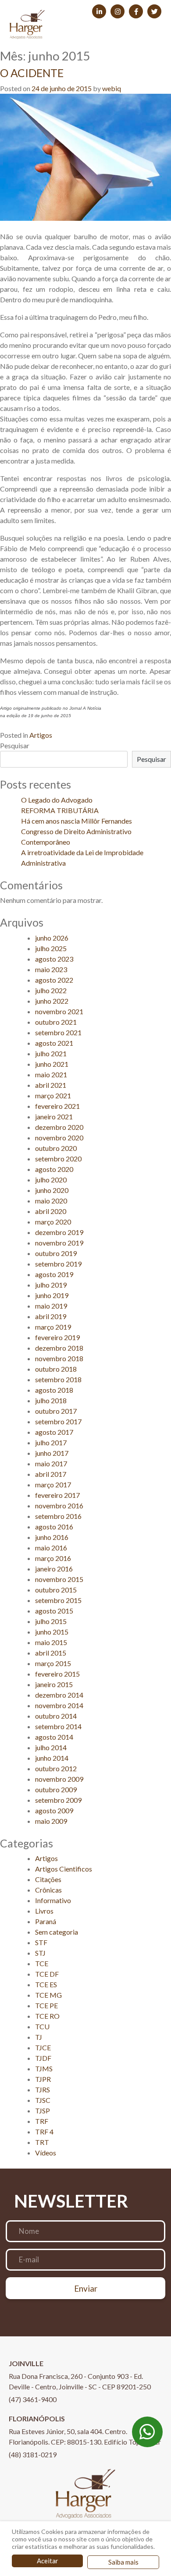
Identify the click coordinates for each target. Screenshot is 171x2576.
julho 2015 (51, 1621)
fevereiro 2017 (57, 1495)
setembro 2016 (58, 1516)
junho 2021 (52, 1064)
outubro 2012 (56, 1768)
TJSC (43, 2100)
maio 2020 (51, 1201)
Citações (48, 1879)
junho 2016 (52, 1537)
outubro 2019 (56, 1253)
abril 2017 (51, 1474)
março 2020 (53, 1222)
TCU (42, 2026)
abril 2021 (51, 1085)
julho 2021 (51, 1053)
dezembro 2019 (59, 1232)
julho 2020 (51, 1180)
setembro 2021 (58, 1032)
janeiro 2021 (54, 1116)
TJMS (44, 2068)
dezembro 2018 (59, 1348)
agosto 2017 (54, 1432)
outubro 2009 (56, 1789)
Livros (44, 1911)
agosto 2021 (54, 1043)
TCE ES (46, 1984)
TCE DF (47, 1974)
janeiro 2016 (54, 1569)
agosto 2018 (54, 1390)
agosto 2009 (54, 1810)
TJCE (43, 2047)
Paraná (46, 1921)
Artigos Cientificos (64, 1869)
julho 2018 (51, 1400)
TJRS (43, 2089)
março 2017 (53, 1484)
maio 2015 (51, 1642)
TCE (42, 1963)
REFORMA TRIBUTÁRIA (60, 810)
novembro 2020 (59, 1138)
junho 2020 (52, 1190)
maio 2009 (51, 1821)
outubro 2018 (56, 1369)
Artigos (41, 735)
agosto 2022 (54, 980)
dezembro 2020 (59, 1127)
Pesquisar (15, 745)
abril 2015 (51, 1653)
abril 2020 (51, 1211)
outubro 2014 (56, 1716)
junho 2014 (52, 1758)
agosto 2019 (54, 1274)
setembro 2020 (58, 1159)
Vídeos (46, 2153)
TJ (39, 2037)
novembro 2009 (59, 1779)
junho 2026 (52, 938)
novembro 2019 (59, 1243)
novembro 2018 (59, 1358)
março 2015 (53, 1663)
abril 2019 (51, 1316)
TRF (42, 2121)
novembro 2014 (59, 1705)
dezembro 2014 (59, 1695)
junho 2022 (52, 1001)
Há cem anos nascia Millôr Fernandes (77, 821)
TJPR (43, 2079)
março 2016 (53, 1558)
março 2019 (53, 1327)
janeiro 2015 (54, 1684)
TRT (42, 2142)
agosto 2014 (54, 1737)
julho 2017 (51, 1442)
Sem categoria (57, 1932)
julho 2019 (51, 1285)
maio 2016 (51, 1548)
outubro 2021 (56, 1022)
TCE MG (48, 1995)
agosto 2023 (54, 959)
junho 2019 (52, 1295)
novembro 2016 (59, 1506)
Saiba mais (123, 2562)
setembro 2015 (58, 1600)
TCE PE (46, 2005)
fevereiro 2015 (57, 1674)
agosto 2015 (54, 1611)
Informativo (53, 1900)
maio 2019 (51, 1306)
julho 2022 (51, 990)
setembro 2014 (58, 1726)
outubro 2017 (56, 1411)
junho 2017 (52, 1453)
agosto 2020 (54, 1169)
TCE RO (47, 2016)
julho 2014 (51, 1747)
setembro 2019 (58, 1264)
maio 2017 (51, 1463)
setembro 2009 (58, 1800)
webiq (112, 88)
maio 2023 (51, 969)
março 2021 (53, 1095)
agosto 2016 (54, 1527)
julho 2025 (51, 948)
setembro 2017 (58, 1421)
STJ (40, 1953)
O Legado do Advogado (57, 800)
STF (41, 1942)
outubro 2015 (56, 1590)
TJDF (43, 2058)
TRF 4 (44, 2132)
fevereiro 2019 (57, 1337)
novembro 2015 (59, 1579)
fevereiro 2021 (57, 1106)
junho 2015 (52, 1632)
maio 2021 (51, 1074)
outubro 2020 (56, 1148)
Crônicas (48, 1890)
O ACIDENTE (32, 73)
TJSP (43, 2111)
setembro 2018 (58, 1379)
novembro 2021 (59, 1011)
